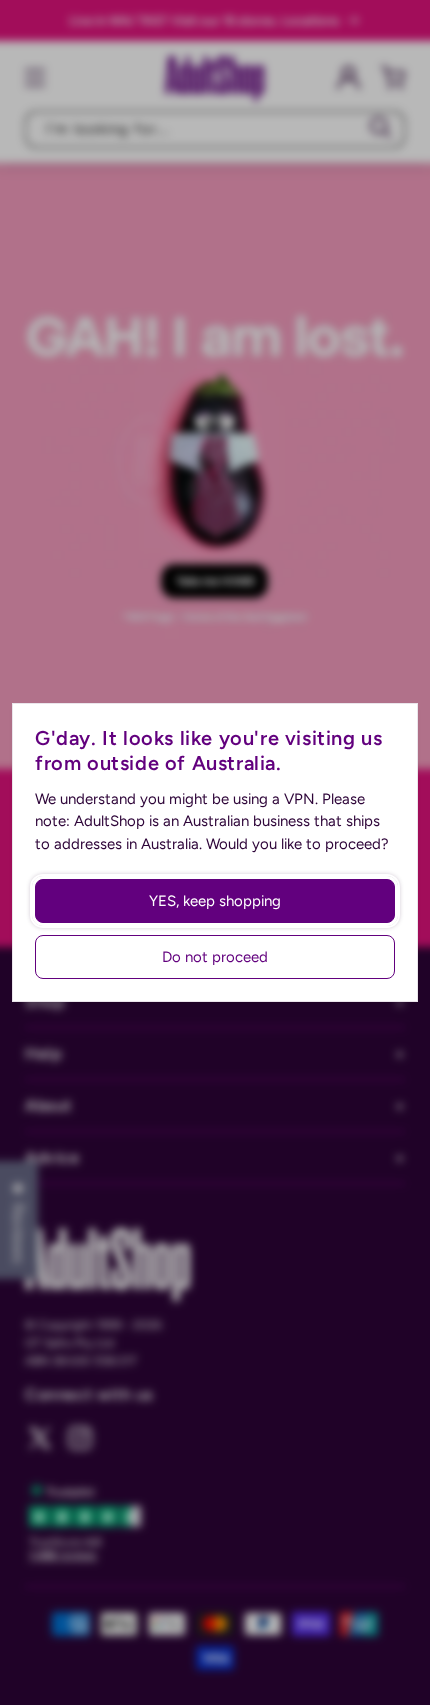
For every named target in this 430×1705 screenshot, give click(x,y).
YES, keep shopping (215, 901)
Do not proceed (215, 957)
